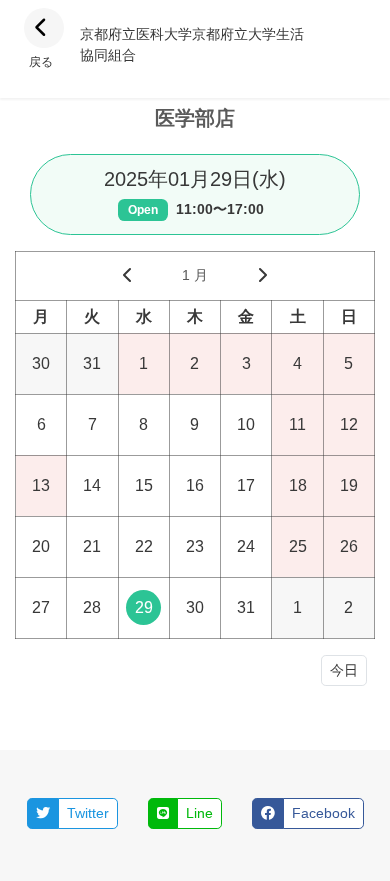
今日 (344, 670)
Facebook (323, 813)
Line (199, 813)
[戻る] (44, 28)
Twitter (88, 813)
